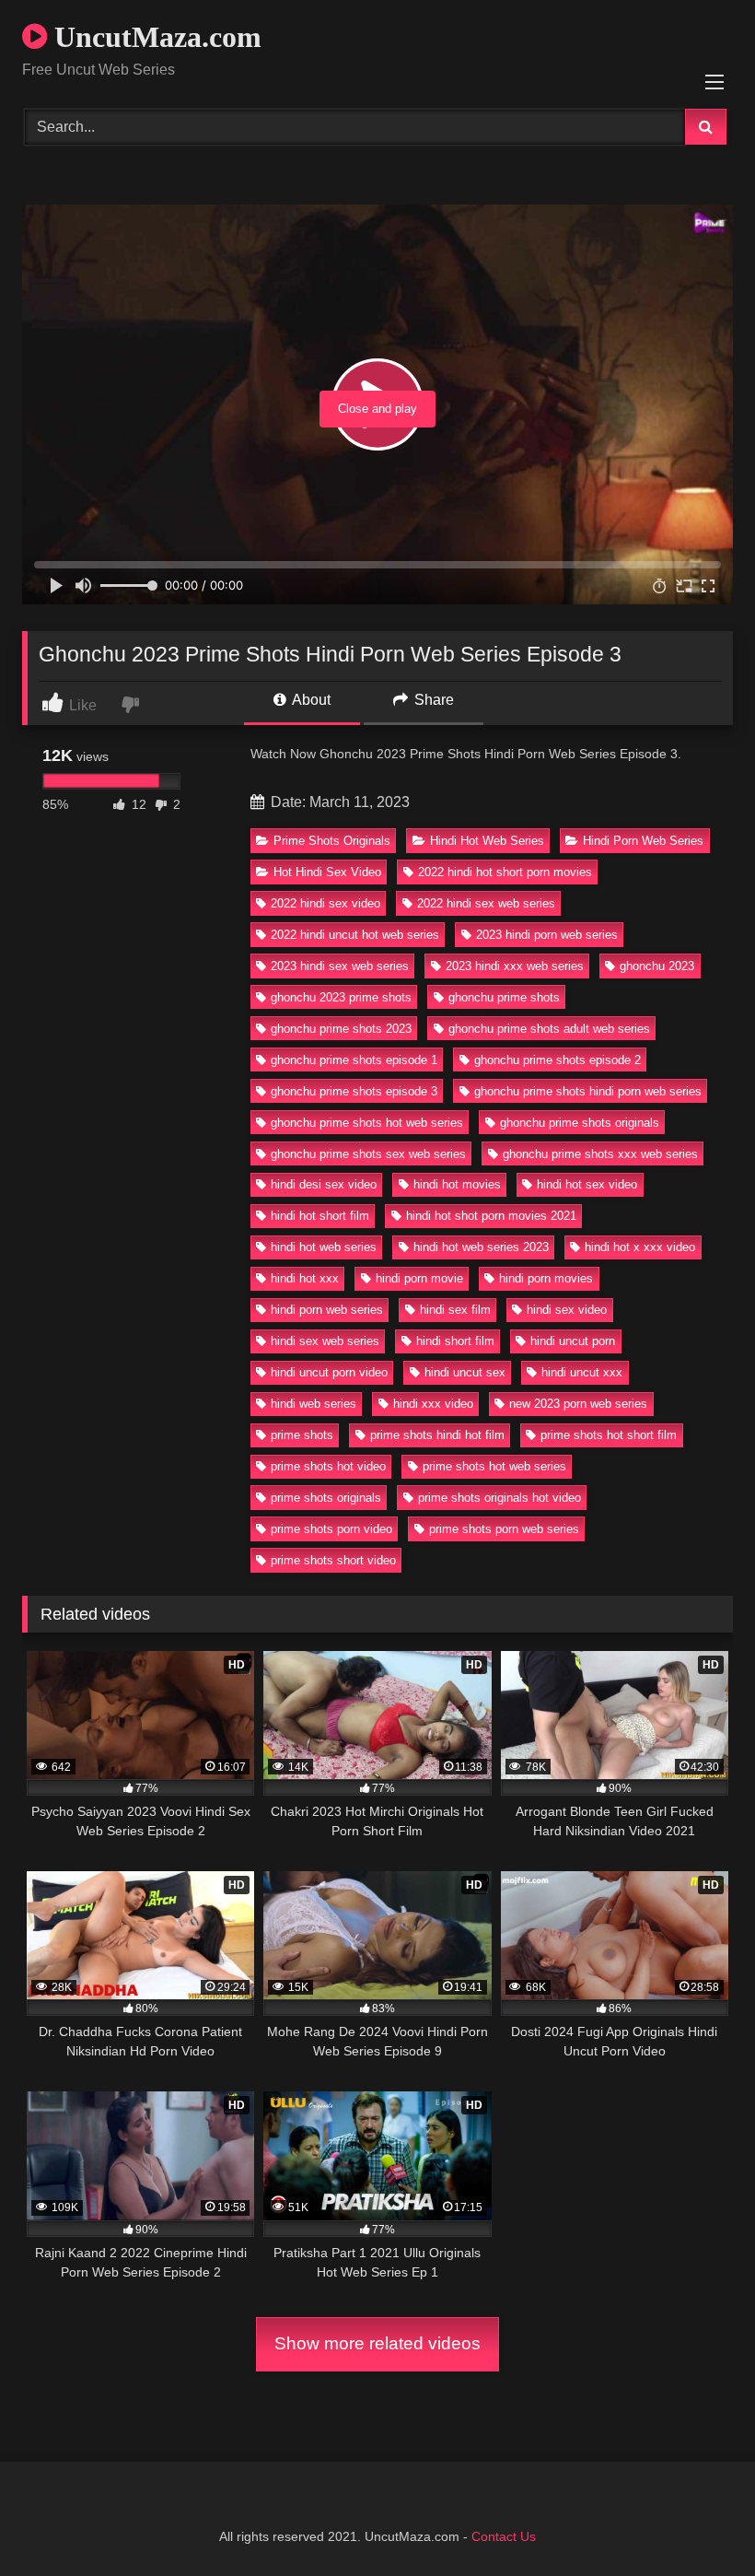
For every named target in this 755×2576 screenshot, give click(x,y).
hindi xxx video (433, 1404)
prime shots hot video (328, 1466)
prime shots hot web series (494, 1466)
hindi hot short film (320, 1216)
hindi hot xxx (305, 1278)
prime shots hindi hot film (437, 1435)
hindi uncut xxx (582, 1372)
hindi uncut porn (573, 1341)
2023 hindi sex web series (340, 966)
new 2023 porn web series (578, 1404)
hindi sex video (567, 1310)
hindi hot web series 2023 (481, 1247)
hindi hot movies (457, 1184)
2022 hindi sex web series (486, 903)
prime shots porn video (331, 1529)
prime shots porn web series (504, 1529)
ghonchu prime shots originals (580, 1123)
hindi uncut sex (465, 1372)
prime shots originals (326, 1498)
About (310, 700)
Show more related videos (377, 2343)
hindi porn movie (419, 1278)
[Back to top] (698, 2521)
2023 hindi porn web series (547, 935)
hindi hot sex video (587, 1184)
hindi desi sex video (324, 1184)
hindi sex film (455, 1310)
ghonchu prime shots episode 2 (558, 1060)
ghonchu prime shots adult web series (549, 1029)
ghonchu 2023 (657, 966)
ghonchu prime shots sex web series (368, 1154)
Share (432, 700)
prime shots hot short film (609, 1435)
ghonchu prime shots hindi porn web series (588, 1091)
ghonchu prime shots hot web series (367, 1123)
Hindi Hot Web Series (487, 841)
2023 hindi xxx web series (515, 966)
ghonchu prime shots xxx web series (600, 1154)
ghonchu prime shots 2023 (341, 1029)
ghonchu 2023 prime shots (341, 997)
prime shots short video (333, 1560)
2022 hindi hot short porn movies (505, 872)
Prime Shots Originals (332, 841)
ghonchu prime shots (504, 997)
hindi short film (455, 1341)
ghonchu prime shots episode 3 (354, 1091)
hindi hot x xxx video (640, 1247)
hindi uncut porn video (329, 1372)
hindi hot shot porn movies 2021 (491, 1216)
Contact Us (504, 2536)
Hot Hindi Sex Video (327, 872)
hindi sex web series (325, 1341)
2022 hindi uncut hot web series (355, 935)
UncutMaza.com (154, 37)
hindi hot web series (324, 1247)
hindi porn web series (327, 1310)
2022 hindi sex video (325, 903)
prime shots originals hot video (499, 1498)
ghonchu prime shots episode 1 (354, 1060)
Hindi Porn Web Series (643, 841)
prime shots (302, 1435)
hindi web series (314, 1404)
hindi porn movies (546, 1278)
